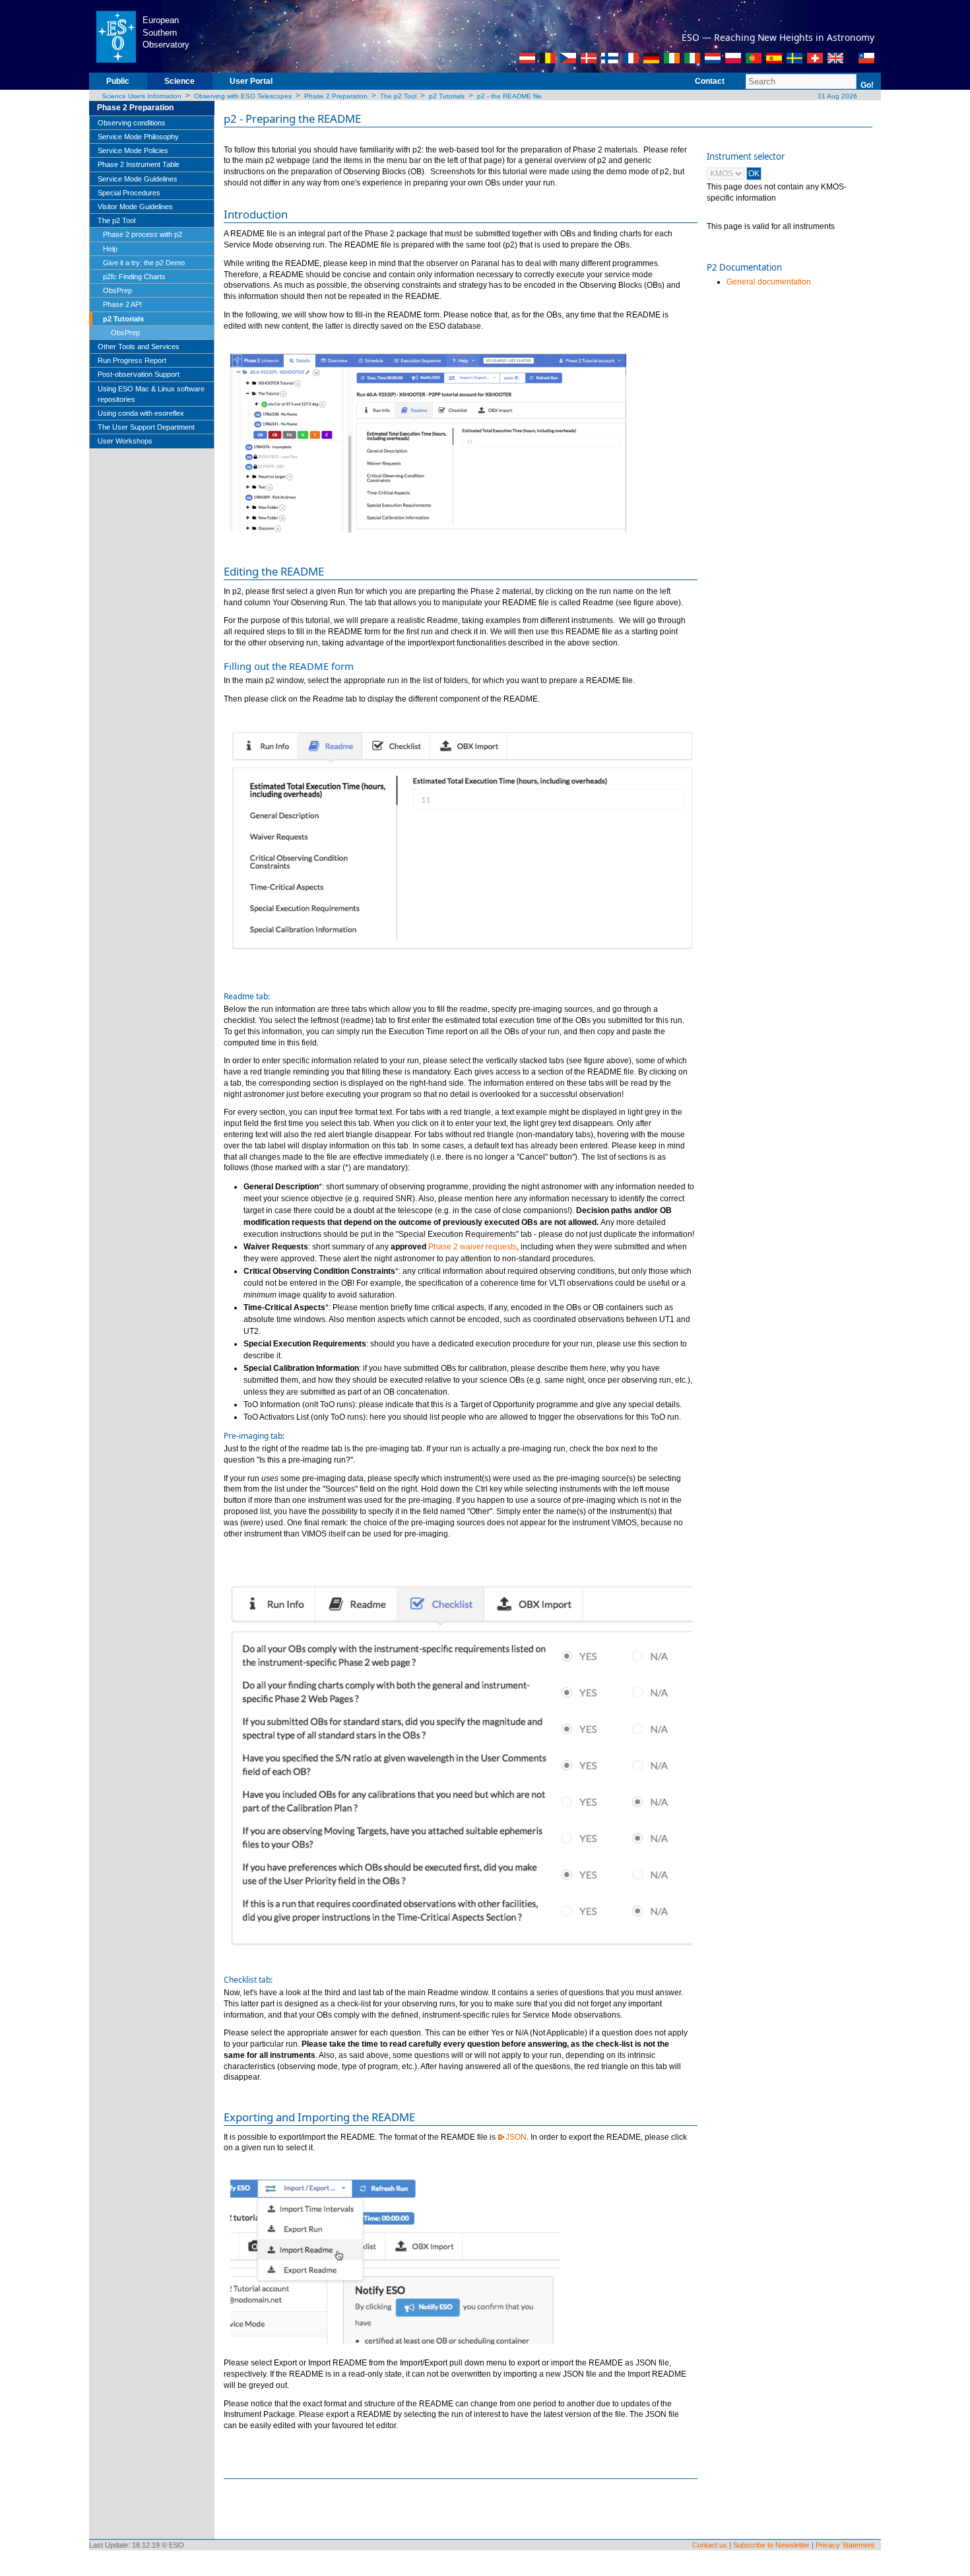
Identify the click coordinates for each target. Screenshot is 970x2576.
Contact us (710, 2545)
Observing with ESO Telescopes (243, 96)
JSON (516, 2137)
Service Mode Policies (133, 150)
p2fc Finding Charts (134, 277)
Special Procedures (129, 193)
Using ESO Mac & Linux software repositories (151, 394)
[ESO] (116, 36)
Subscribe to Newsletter (771, 2545)
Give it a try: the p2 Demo (144, 263)
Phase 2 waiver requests (472, 1247)
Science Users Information (142, 96)
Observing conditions (132, 123)
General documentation (769, 282)
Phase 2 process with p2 (143, 234)
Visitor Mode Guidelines (135, 207)
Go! (867, 85)
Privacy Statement (845, 2545)
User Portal (251, 81)
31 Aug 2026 (836, 96)
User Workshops (125, 441)
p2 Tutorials (447, 96)
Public (118, 81)
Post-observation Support (139, 374)
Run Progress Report (132, 360)
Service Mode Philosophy (138, 137)
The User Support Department (146, 427)
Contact (710, 81)
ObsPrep (117, 290)
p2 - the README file (509, 96)
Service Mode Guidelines (138, 179)
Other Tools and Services (139, 347)
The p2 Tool (398, 96)
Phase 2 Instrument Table (139, 164)
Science (179, 81)
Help (110, 249)
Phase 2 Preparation (336, 96)
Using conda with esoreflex (141, 413)
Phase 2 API (122, 304)
